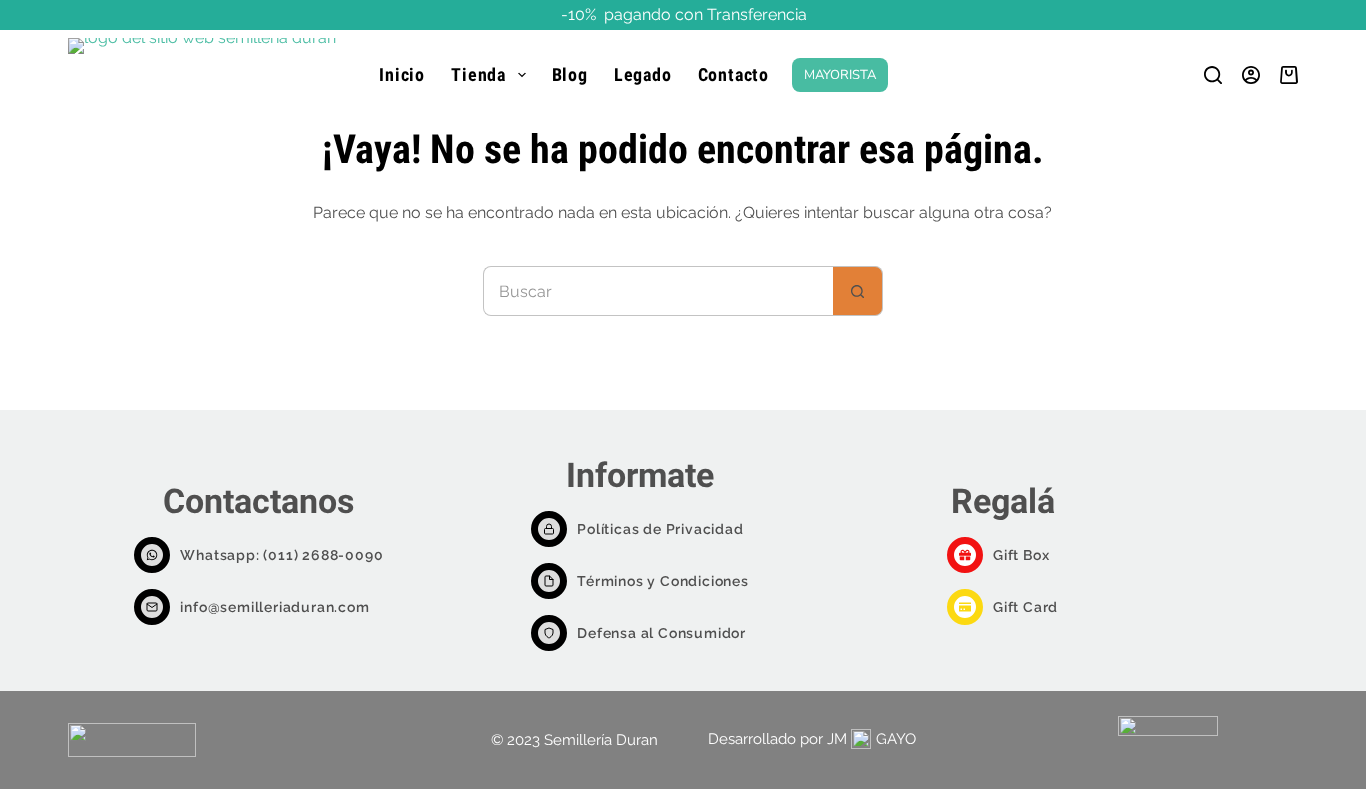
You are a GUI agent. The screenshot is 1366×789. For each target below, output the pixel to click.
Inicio (402, 74)
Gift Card (1025, 607)
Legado (643, 74)
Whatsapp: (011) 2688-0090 (281, 555)
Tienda (478, 74)
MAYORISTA (840, 75)
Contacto (733, 74)
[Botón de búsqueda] (858, 291)
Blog (570, 74)
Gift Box (1021, 555)
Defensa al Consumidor (661, 633)
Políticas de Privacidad (660, 529)
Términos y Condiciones (663, 581)
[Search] (1213, 75)
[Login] (1251, 75)
